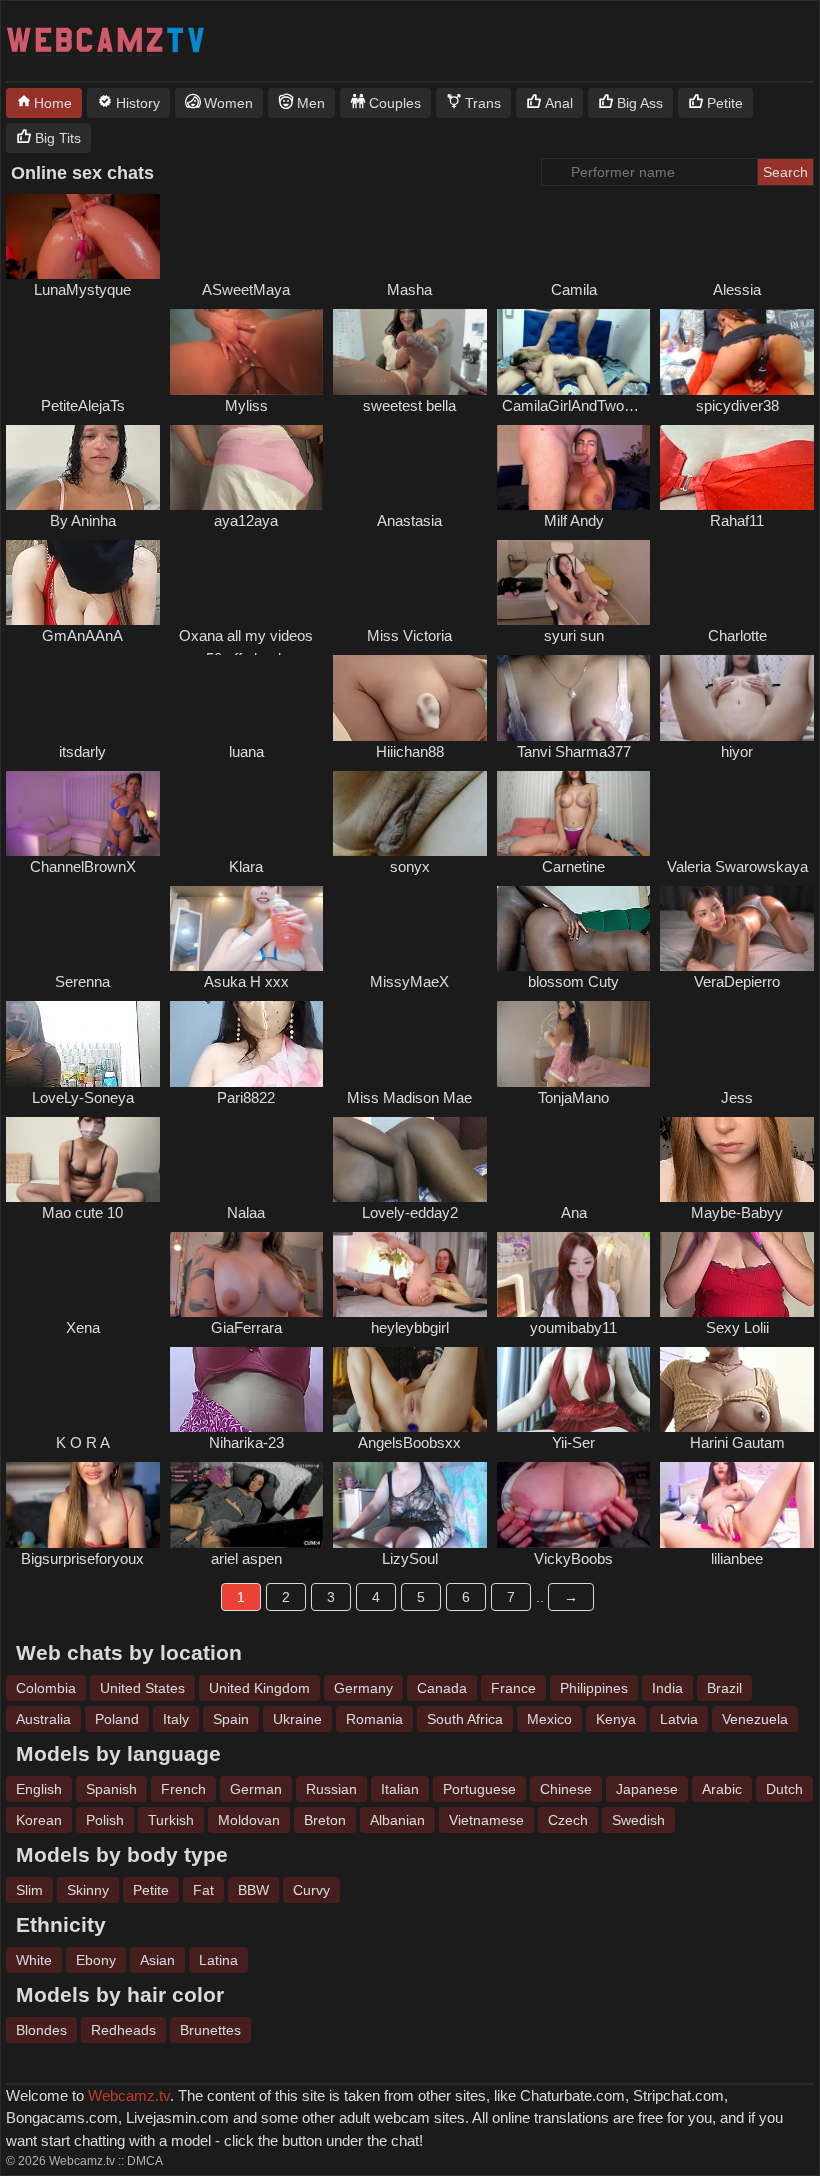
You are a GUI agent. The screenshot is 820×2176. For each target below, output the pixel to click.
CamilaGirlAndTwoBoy (576, 405)
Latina (218, 1960)
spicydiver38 (737, 405)
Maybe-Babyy (737, 1212)
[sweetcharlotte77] (737, 582)
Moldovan (249, 1820)
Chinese (566, 1789)
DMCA (145, 2161)
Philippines (594, 1688)
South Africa (465, 1719)
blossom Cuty (573, 981)
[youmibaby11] (574, 1274)
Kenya (616, 1719)
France (513, 1688)
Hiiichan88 (410, 751)
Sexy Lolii (737, 1327)
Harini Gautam (737, 1442)
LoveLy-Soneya (83, 1097)
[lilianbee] (737, 1504)
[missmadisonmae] (410, 1043)
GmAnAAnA (82, 635)
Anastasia (409, 520)
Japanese (647, 1789)
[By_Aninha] (83, 467)
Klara (246, 866)
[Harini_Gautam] (737, 1389)
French (183, 1789)
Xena (83, 1327)
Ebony (96, 1960)
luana (246, 751)
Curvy (311, 1890)
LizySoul (410, 1558)
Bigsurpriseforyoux (82, 1558)
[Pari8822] (247, 1043)
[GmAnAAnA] (83, 582)
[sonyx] (410, 813)
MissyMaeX (409, 981)
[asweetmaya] (247, 236)
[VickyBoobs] (574, 1504)
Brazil (724, 1688)
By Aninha (83, 520)
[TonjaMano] (574, 1043)
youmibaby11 (573, 1327)
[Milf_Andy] (574, 467)
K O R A (83, 1442)
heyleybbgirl (410, 1327)
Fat (203, 1890)
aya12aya (246, 520)
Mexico (549, 1719)
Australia (43, 1719)
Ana (574, 1212)
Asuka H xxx (246, 981)
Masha (409, 289)
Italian (400, 1789)
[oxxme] (247, 582)
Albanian (397, 1820)
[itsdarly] (83, 697)
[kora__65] (83, 1389)
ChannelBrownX (83, 866)
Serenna (82, 981)
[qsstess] (410, 467)
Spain (231, 1719)
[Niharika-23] (247, 1389)
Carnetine (573, 866)
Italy (176, 1719)
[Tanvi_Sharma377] (574, 697)
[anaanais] (574, 1159)
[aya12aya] (247, 467)
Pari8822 (246, 1097)
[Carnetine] (574, 813)
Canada (442, 1688)
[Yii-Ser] (574, 1389)
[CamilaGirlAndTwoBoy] (574, 351)
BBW (253, 1890)
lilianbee (737, 1558)
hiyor (737, 751)
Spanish (111, 1789)
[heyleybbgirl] (410, 1274)
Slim (29, 1890)
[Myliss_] (247, 351)
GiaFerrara (246, 1327)
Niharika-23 (246, 1442)
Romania (374, 1719)
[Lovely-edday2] (410, 1159)
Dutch (784, 1789)
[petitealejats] (83, 351)
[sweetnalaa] (247, 1159)
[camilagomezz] (574, 236)
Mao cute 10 (82, 1212)
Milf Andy (574, 520)
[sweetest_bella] (410, 351)
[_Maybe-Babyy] (737, 1159)
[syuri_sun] (574, 582)
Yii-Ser (573, 1442)
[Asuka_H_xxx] (247, 928)
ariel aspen (246, 1558)
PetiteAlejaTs (83, 405)
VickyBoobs (573, 1558)
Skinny (88, 1890)
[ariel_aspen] (247, 1504)
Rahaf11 (737, 520)
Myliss (246, 405)
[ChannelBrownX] (83, 813)
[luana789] (247, 697)
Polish (105, 1820)
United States (142, 1688)
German (256, 1789)
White (34, 1960)
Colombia (46, 1688)
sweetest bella (409, 405)
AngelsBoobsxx (409, 1442)
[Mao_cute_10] (83, 1159)
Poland (117, 1719)
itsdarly (82, 751)
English (39, 1789)
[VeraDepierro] (737, 928)
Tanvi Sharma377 (574, 751)
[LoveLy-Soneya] (83, 1043)
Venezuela (755, 1719)
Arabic (722, 1789)
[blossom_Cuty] (574, 928)
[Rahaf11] (737, 467)
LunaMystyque (82, 289)
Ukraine (297, 1719)
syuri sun (574, 635)
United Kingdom (259, 1688)
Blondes (41, 2030)
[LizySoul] (410, 1504)
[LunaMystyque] (83, 236)
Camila (574, 289)
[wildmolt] (247, 813)
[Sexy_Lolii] (737, 1274)
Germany (363, 1688)
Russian (331, 1789)
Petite (151, 1890)
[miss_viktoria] (410, 582)
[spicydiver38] (737, 351)
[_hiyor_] (737, 697)
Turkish (171, 1820)
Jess (737, 1097)
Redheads (123, 2030)
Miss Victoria (409, 635)
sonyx (410, 866)
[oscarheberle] (737, 1043)
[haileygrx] (410, 236)
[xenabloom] (83, 1274)
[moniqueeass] (737, 236)
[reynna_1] (83, 928)
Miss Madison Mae (409, 1097)
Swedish (638, 1820)
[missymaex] (410, 928)
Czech (568, 1820)
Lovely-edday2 (410, 1212)
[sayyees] (737, 813)
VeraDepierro (737, 981)
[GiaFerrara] (247, 1274)
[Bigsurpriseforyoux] (83, 1504)
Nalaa (246, 1212)
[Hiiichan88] (410, 697)
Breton (325, 1820)
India (667, 1688)
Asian (157, 1960)
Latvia (679, 1719)
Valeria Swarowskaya (737, 866)
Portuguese (479, 1789)
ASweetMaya (246, 289)
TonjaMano (573, 1097)
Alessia (737, 289)
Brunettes (210, 2030)
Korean (39, 1820)
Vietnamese (486, 1820)
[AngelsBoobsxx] (410, 1389)
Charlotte (737, 635)
